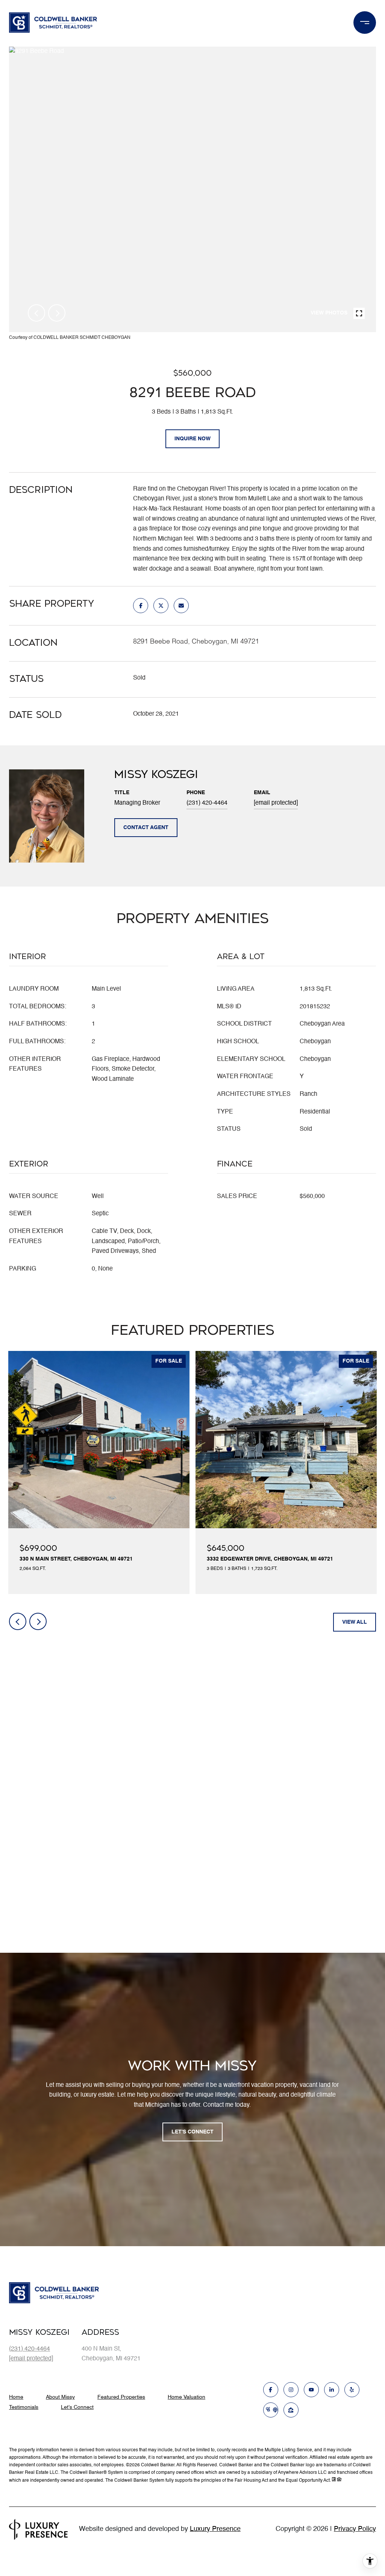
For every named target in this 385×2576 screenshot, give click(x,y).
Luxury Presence (215, 2529)
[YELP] (352, 2390)
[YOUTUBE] (311, 2390)
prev (36, 313)
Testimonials (24, 2407)
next (57, 313)
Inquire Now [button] (192, 439)
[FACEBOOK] (271, 2390)
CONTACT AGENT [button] (146, 828)
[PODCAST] (271, 2410)
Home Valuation (186, 2397)
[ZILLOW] (291, 2410)
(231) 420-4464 (207, 803)
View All (355, 1622)
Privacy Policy (355, 2529)
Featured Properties (121, 2397)
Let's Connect (77, 2407)
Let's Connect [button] (192, 2132)
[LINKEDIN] (332, 2390)
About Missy (60, 2397)
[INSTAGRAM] (291, 2390)
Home (16, 2397)
